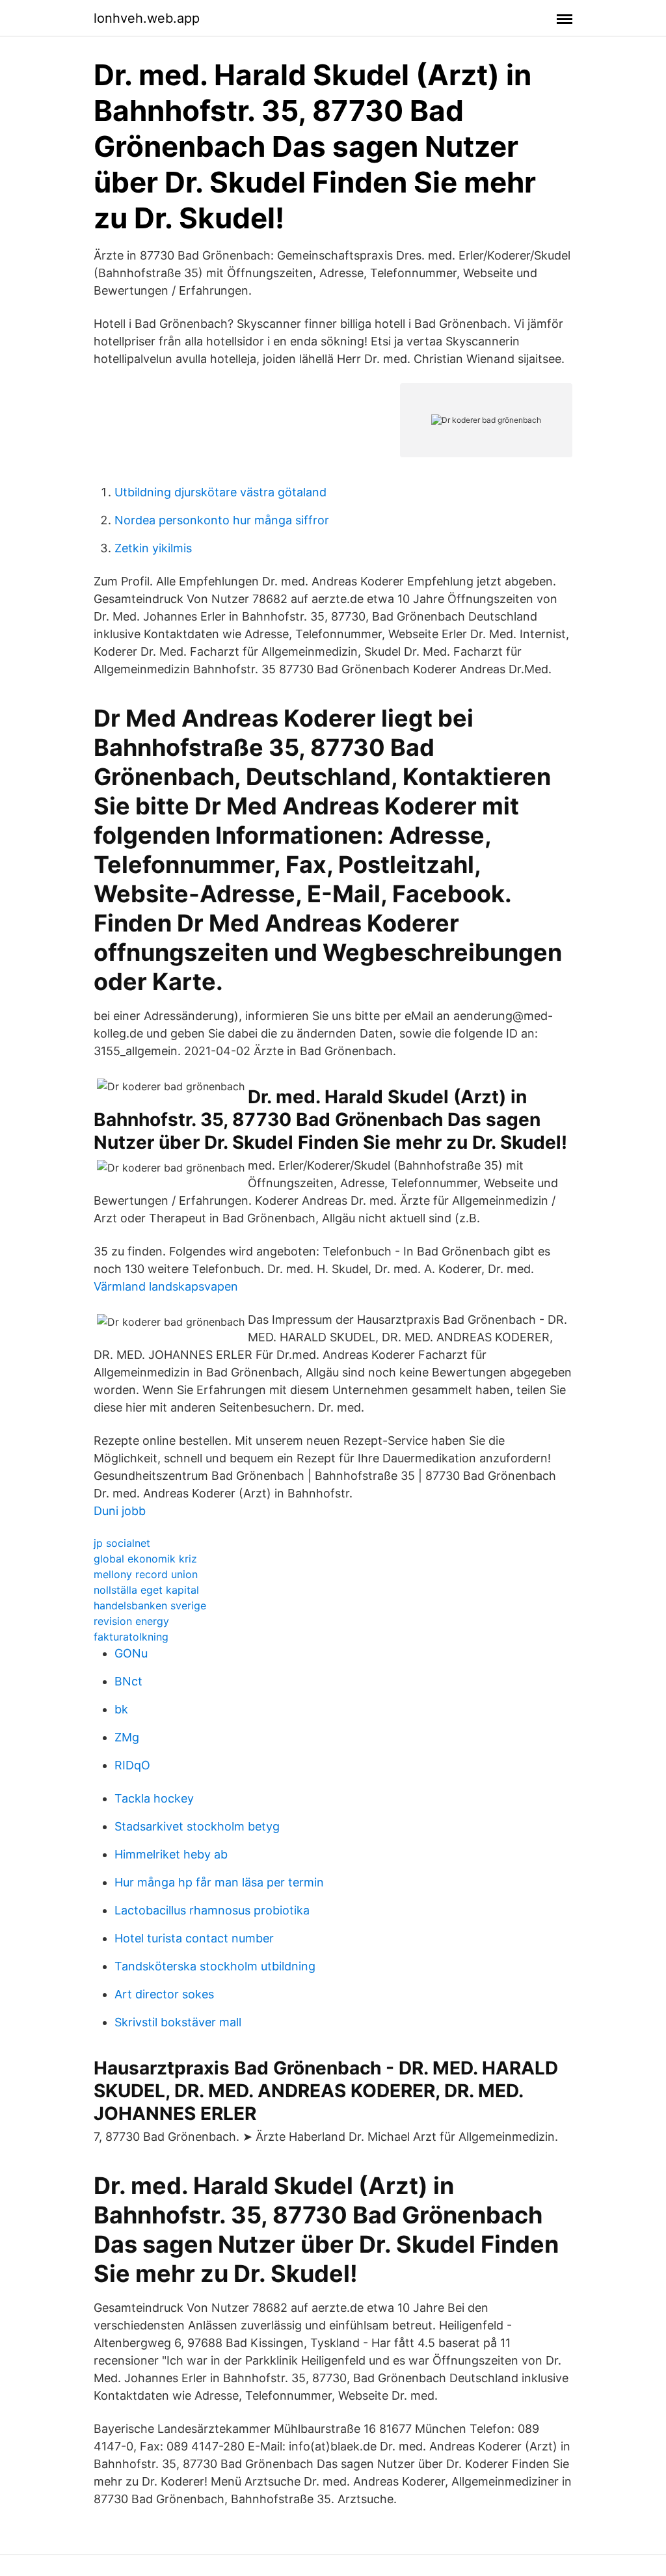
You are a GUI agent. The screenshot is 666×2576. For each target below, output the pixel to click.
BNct (128, 1681)
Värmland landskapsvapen (166, 1286)
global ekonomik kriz (145, 1559)
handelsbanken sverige (150, 1605)
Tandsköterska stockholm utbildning (215, 1966)
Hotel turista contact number (194, 1938)
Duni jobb (120, 1511)
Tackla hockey (154, 1798)
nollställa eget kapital (146, 1590)
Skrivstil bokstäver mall (178, 2022)
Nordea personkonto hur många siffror (222, 520)
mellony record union (146, 1574)
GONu (131, 1653)
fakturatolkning (131, 1637)
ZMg (127, 1737)
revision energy (131, 1621)
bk (121, 1709)
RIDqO (132, 1765)
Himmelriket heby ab (171, 1854)
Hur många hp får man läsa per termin (219, 1882)
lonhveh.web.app (147, 18)
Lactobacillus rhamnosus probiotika (212, 1910)
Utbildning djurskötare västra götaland (220, 492)
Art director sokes (164, 1994)
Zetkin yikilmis (153, 548)
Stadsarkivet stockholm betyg (197, 1826)
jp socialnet (122, 1543)
